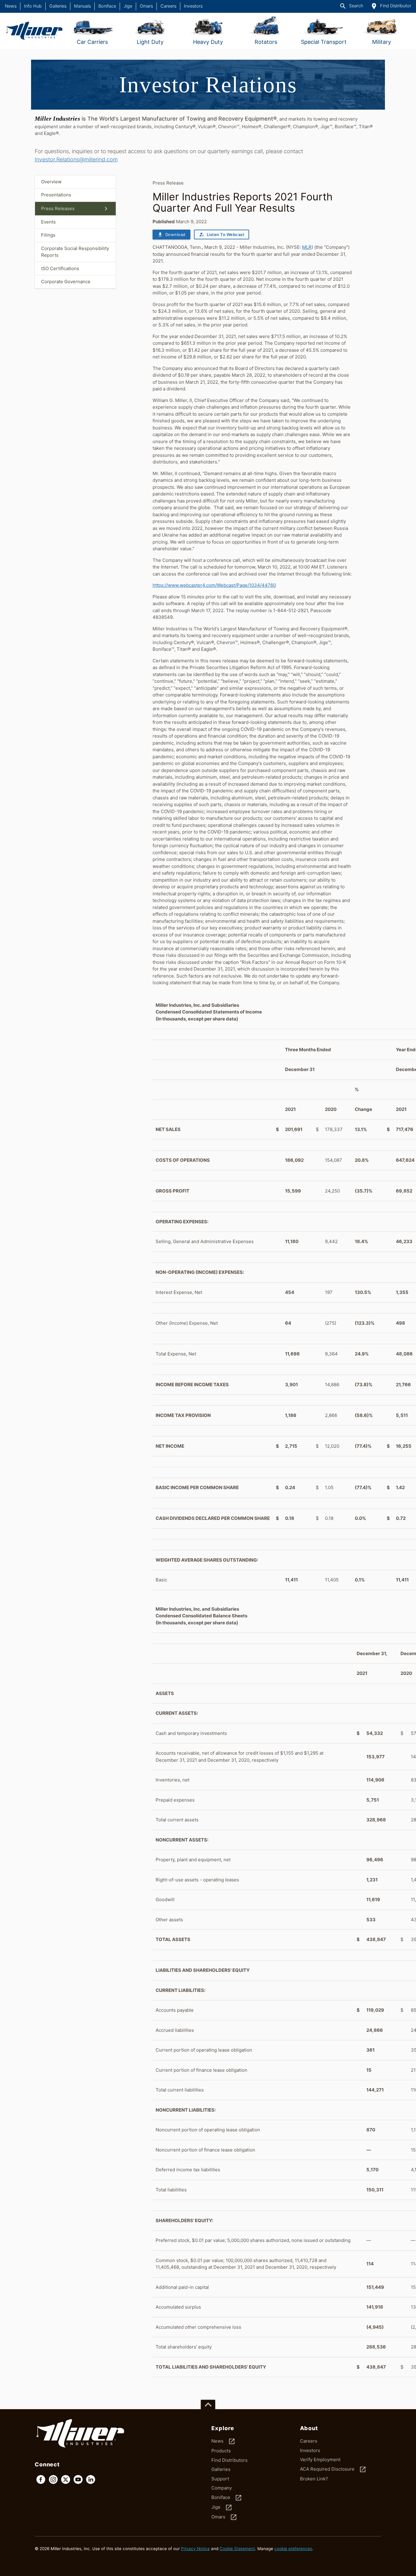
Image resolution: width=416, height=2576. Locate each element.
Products (221, 2451)
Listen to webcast (222, 234)
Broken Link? (314, 2479)
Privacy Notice (195, 2549)
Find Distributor (391, 6)
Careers (168, 6)
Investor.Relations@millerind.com (76, 159)
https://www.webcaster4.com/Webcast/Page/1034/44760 (214, 585)
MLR (307, 247)
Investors (193, 6)
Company (222, 2488)
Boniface (107, 6)
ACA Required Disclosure (333, 2469)
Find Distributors (229, 2460)
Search (351, 6)
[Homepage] (34, 31)
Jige (128, 6)
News (11, 6)
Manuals (82, 6)
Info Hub (33, 6)
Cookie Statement (237, 2549)
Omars (146, 6)
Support (220, 2479)
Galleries (58, 6)
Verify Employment (320, 2460)
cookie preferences (293, 2549)
